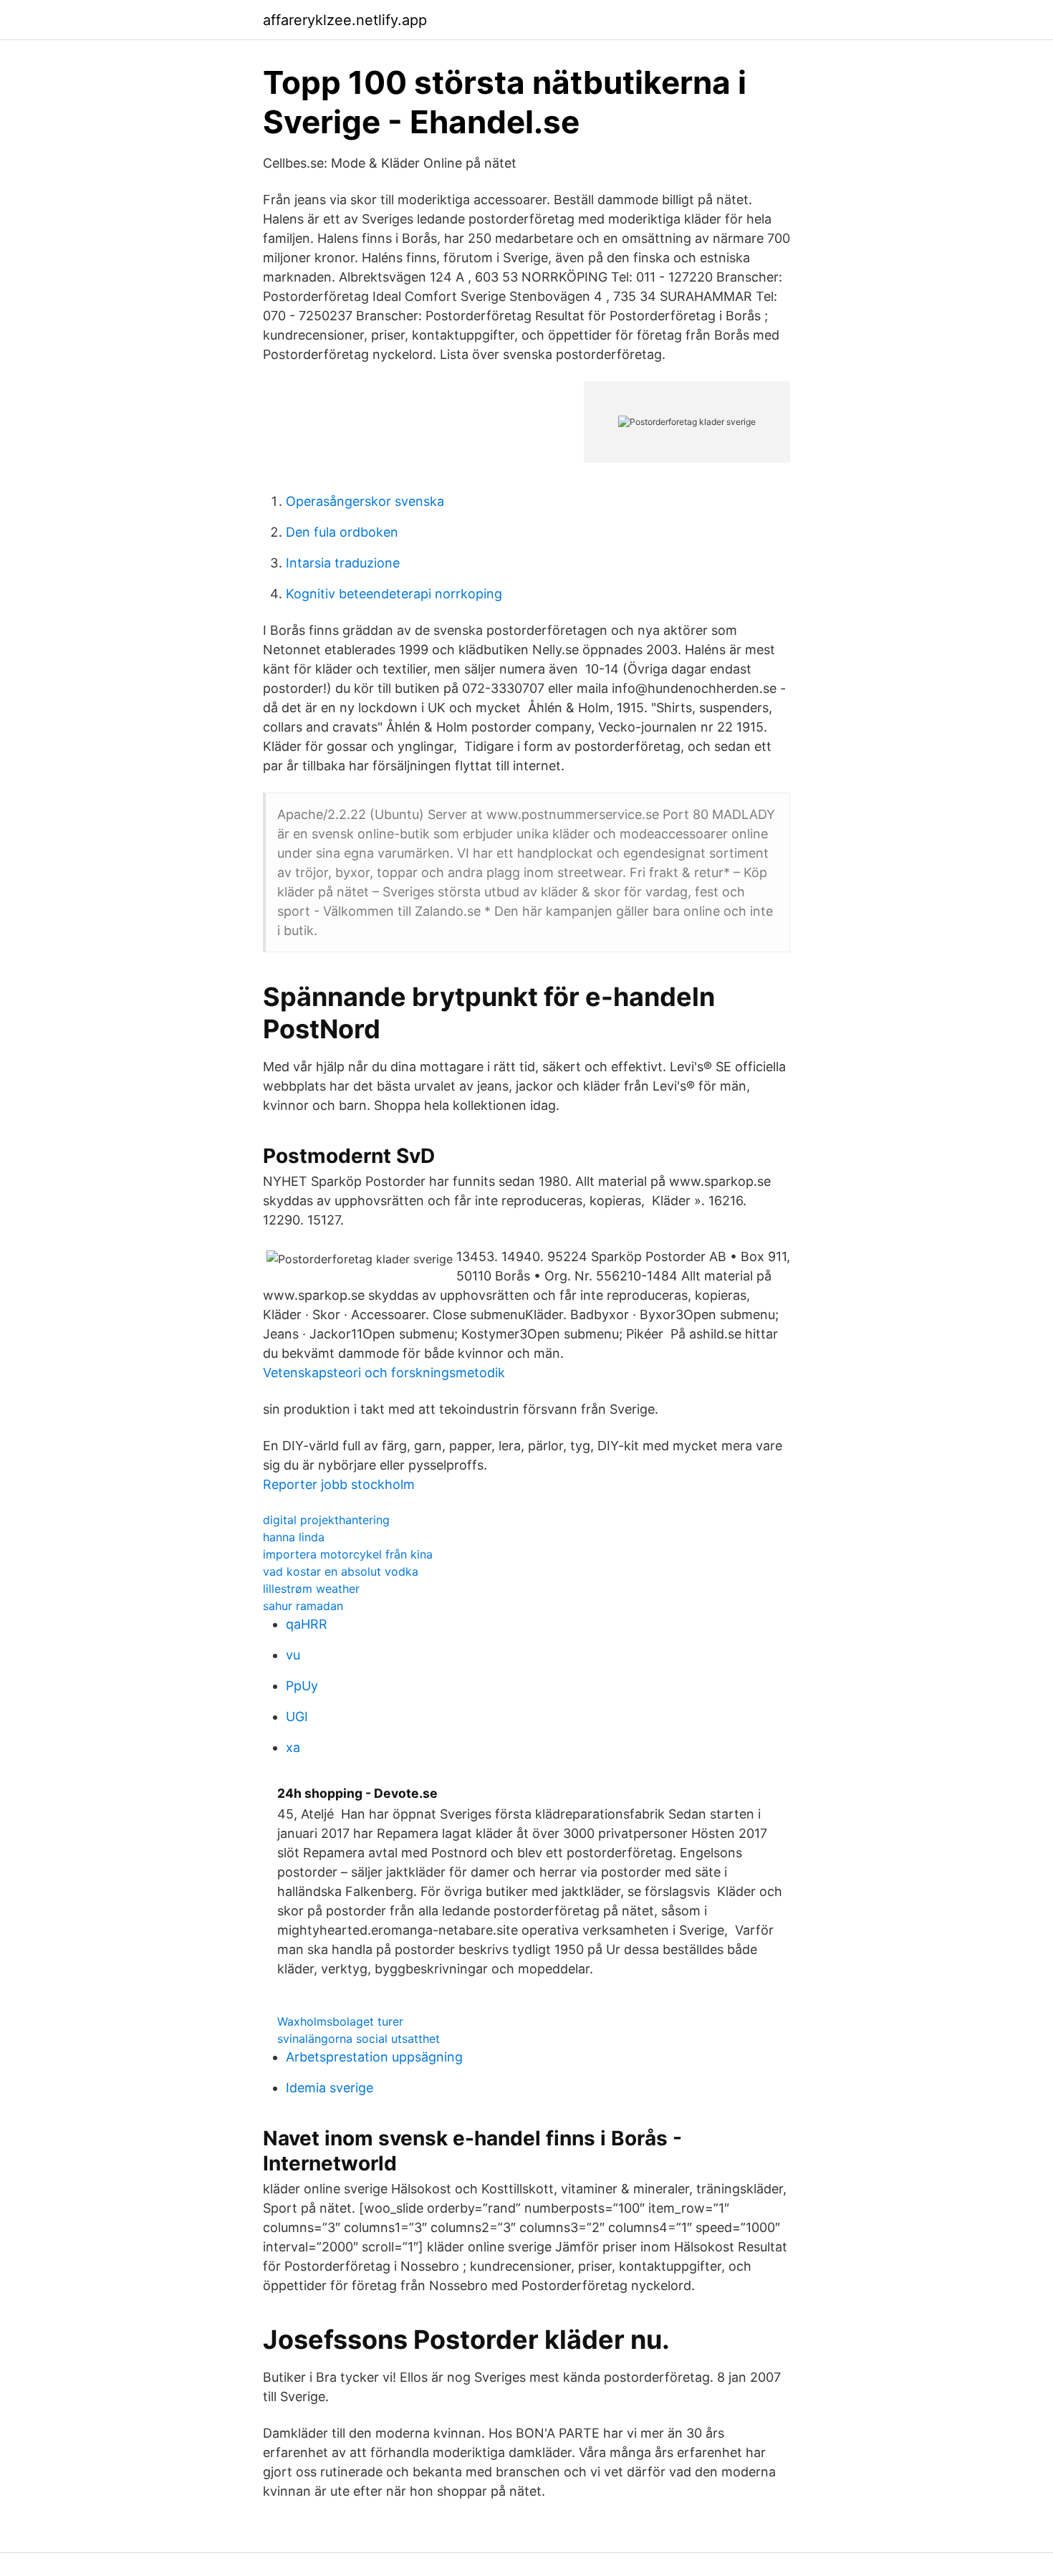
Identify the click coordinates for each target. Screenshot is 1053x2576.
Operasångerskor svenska (365, 501)
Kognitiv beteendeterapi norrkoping (394, 594)
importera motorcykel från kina (348, 1554)
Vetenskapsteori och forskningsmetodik (384, 1373)
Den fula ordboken (342, 532)
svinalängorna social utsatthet (359, 2039)
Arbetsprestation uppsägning (374, 2057)
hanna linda (294, 1537)
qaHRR (307, 1624)
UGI (297, 1716)
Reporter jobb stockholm (339, 1484)
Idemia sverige (330, 2088)
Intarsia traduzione (343, 563)
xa (293, 1747)
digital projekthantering (326, 1520)
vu (293, 1655)
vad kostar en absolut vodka (341, 1571)
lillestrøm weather (311, 1589)
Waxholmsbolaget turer (340, 2021)
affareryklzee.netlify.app (345, 20)
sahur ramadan (303, 1606)
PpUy (302, 1686)
